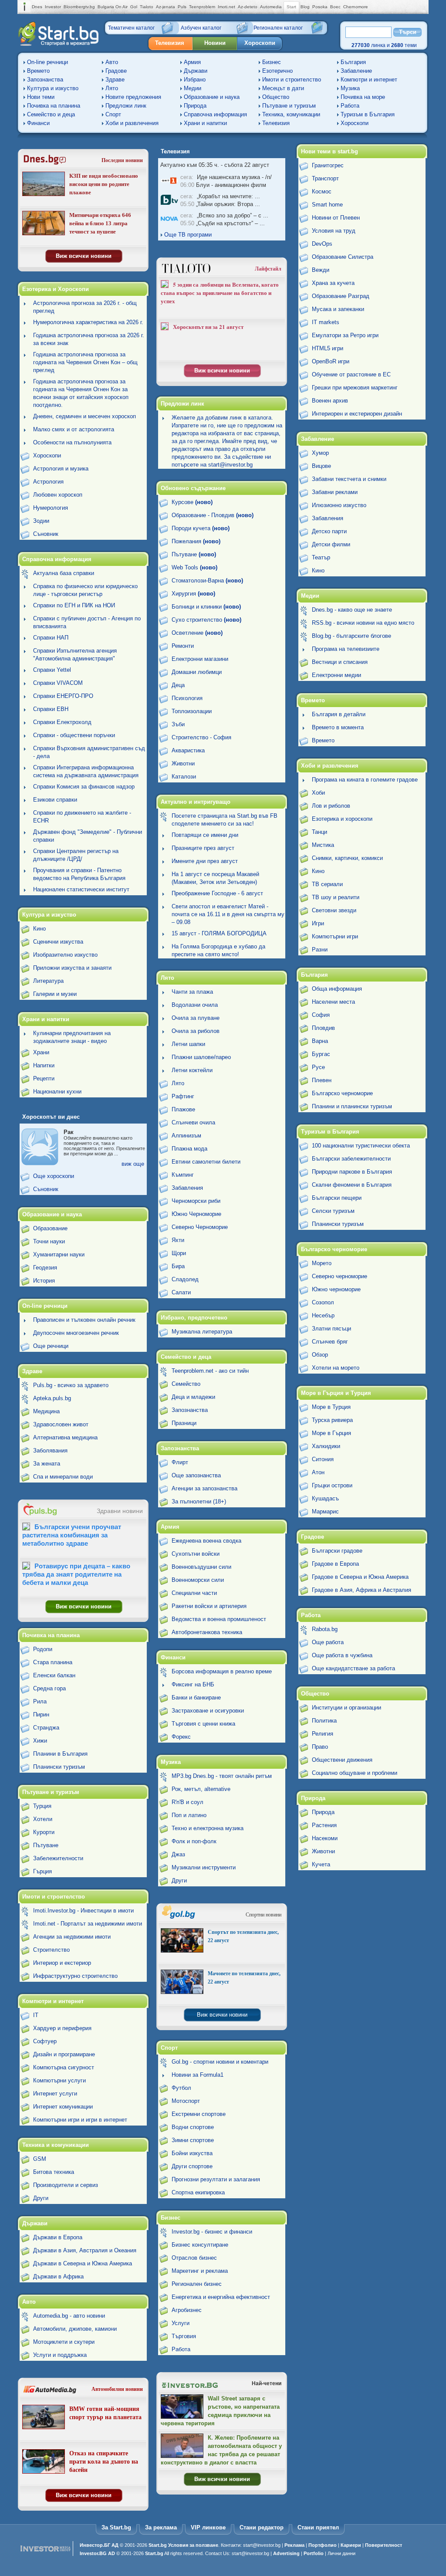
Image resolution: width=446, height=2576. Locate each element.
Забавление (356, 71)
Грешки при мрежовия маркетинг (355, 388)
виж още (133, 1164)
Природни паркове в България (352, 1172)
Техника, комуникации (291, 114)
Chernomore (356, 7)
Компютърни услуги (59, 2080)
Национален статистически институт (81, 889)
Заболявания (50, 1450)
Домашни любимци (197, 672)
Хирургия (193, 594)
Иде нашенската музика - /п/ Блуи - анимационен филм (226, 181)
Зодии (41, 521)
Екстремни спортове (199, 2114)
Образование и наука (212, 97)
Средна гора (49, 1688)
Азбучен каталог (201, 28)
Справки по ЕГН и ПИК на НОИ (74, 605)
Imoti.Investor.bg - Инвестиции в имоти (83, 1911)
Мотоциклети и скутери (64, 2342)
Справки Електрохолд (62, 722)
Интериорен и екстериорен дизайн (357, 414)
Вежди (321, 270)
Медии (193, 88)
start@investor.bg (262, 2545)
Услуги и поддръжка (60, 2355)
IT (36, 2015)
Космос (322, 191)
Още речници (51, 1346)
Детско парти (329, 531)
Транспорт (325, 178)
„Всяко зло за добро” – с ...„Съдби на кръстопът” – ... (224, 219)
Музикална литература (202, 1332)
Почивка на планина (54, 106)
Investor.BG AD (97, 2553)
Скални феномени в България (352, 1185)
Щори (179, 1253)
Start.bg (158, 2545)
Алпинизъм (186, 1136)
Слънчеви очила (193, 1122)
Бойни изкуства (192, 2153)
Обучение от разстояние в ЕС (351, 374)
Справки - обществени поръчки (74, 735)
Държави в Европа (58, 2237)
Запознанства (45, 80)
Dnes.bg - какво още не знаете (352, 610)
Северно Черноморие (200, 1227)
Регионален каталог (278, 28)
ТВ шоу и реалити (336, 897)
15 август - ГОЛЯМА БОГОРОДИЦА (219, 933)
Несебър (323, 1315)
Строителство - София (201, 737)
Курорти (44, 1832)
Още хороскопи (54, 1176)
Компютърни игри (335, 936)
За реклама (161, 2527)
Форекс (181, 1737)
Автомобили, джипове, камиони (75, 2329)
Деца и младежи (193, 1397)
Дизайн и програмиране (64, 2054)
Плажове (183, 1109)
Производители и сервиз (66, 2185)
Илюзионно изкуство (339, 505)
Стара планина (53, 1662)
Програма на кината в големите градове (365, 780)
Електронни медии (336, 675)
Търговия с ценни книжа (203, 1724)
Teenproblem (202, 7)
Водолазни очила (195, 1005)
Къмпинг (183, 1175)
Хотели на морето (336, 1368)
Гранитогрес (328, 165)
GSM (40, 2159)
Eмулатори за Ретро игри (345, 335)
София (321, 1015)
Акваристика (188, 750)
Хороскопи (260, 43)
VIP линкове (208, 2527)
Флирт (180, 1462)
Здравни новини (120, 1511)
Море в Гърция (331, 1433)
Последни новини (122, 160)
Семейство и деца (51, 114)
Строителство (51, 1950)
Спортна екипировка (198, 2192)
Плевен (322, 1080)
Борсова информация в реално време (222, 1671)
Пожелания (196, 541)
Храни (41, 1052)
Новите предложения (133, 97)
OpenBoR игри (331, 361)
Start (291, 7)
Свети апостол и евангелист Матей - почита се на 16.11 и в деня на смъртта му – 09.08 (228, 914)
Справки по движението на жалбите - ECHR (82, 817)
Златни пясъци (331, 1329)
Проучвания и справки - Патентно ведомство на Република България (79, 874)
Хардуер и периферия (62, 2028)
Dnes (37, 7)
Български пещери (337, 1198)
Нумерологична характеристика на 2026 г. (88, 322)
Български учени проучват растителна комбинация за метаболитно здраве (72, 1535)
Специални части (194, 1593)
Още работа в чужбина (342, 1655)
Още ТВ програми (187, 235)
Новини (215, 43)
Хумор (320, 453)
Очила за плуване (196, 1018)
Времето (38, 71)
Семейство (186, 1384)
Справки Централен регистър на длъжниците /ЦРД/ (76, 855)
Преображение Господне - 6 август (217, 893)
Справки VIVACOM (58, 683)
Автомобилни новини (117, 2389)
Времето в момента (338, 727)
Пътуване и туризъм (289, 106)
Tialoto (147, 7)
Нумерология (51, 508)
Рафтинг (183, 1096)
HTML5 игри (328, 348)
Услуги (181, 2323)
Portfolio (314, 2553)
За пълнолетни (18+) (199, 1501)
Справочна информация (215, 114)
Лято (112, 88)
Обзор (320, 1355)
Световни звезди (334, 910)
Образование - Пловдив (213, 515)
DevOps (322, 244)
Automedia (271, 7)
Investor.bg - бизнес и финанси (212, 2232)
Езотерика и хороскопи (342, 819)
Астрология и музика (61, 469)
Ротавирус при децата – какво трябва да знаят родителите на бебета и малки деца (76, 1574)
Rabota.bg (325, 1629)
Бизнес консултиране (200, 2245)
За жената (47, 1464)
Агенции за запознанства (204, 1488)
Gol (134, 7)
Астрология (48, 482)
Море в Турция (331, 1407)
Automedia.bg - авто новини (69, 2316)
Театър (321, 557)
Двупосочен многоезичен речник (76, 1333)
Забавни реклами (335, 492)
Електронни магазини (200, 659)
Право (320, 1747)
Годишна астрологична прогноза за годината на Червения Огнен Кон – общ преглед (85, 362)
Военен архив (330, 401)
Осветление (197, 633)
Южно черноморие (336, 1289)
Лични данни (341, 2553)
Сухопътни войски (196, 1554)
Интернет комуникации (63, 2107)
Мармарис (325, 1511)
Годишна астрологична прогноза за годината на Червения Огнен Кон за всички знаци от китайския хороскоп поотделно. (81, 393)
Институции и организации (346, 1708)
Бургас (321, 1054)
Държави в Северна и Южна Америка (83, 2263)
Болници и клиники (206, 607)
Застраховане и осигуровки (208, 1711)
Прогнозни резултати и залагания (216, 2179)
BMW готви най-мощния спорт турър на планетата (105, 2413)
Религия (323, 1734)
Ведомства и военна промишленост (219, 1619)
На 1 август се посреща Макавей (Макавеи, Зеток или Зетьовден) (215, 878)
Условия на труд (334, 231)
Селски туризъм (333, 1211)
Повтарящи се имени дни (205, 835)
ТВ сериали (327, 884)
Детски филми (331, 544)
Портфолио (323, 2545)
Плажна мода (189, 1149)
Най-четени (267, 2383)
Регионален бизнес (197, 2284)
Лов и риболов (331, 806)
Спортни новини (264, 1915)
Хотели (43, 1819)
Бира (178, 1266)
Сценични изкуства (58, 942)
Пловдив (323, 1028)
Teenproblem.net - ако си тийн (210, 1371)
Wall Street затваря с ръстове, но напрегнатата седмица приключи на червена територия (220, 2411)
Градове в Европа (335, 1564)
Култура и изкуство (53, 88)
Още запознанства (196, 1475)
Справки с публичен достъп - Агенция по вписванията (87, 622)
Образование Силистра (343, 257)
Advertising (286, 2553)
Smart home (327, 205)
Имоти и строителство (292, 80)
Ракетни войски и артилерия (209, 1606)
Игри (318, 923)
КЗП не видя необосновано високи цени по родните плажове (104, 184)
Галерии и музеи (55, 994)
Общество (276, 97)
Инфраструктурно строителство (75, 1976)
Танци (319, 832)
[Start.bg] (58, 44)
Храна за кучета (333, 283)
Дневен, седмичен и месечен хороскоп (84, 416)
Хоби (318, 793)
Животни (183, 763)
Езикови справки (55, 800)
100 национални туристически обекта (361, 1146)
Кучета (321, 1864)
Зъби (178, 724)
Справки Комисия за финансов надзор (84, 787)
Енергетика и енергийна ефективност (221, 2297)
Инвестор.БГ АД (99, 2545)
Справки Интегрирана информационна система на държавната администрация (86, 771)
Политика (324, 1721)
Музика (350, 88)
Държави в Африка (58, 2276)
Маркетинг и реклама (200, 2271)
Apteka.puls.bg (52, 1398)
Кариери (351, 2545)
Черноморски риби (196, 1201)
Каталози (184, 777)
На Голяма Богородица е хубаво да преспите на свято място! (218, 950)
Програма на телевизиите (346, 649)
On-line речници (47, 62)
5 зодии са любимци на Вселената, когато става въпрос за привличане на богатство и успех (220, 293)
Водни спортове (193, 2127)
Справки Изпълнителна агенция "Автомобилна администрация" (75, 655)
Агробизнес (187, 2310)
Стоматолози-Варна (207, 581)
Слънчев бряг (330, 1342)
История (44, 1281)
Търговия (184, 2336)
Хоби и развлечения (132, 123)
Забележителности (58, 1858)
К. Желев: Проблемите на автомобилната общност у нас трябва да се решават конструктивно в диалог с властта (221, 2450)
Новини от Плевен (336, 218)
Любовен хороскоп (58, 495)
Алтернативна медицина (65, 1437)
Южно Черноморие (196, 1214)
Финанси (38, 123)
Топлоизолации (192, 711)
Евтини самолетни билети (206, 1162)
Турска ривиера (332, 1420)
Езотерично (277, 71)
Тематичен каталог (131, 28)
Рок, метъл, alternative (201, 1789)
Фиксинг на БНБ (193, 1684)
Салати (181, 1292)
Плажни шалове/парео (201, 1057)
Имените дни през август (205, 861)
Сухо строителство (206, 620)
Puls (182, 7)
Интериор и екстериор (62, 1963)
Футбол (181, 2088)
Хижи (40, 1741)
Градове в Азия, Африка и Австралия (362, 1590)
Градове (116, 71)
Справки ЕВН (51, 709)
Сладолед (185, 1279)
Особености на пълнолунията (72, 442)
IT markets (326, 322)
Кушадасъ (325, 1498)
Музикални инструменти (204, 1867)
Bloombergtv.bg (79, 7)
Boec (335, 7)
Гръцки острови (332, 1485)
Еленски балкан (54, 1675)
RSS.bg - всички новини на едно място (363, 623)
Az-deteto (248, 7)
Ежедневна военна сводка (206, 1541)
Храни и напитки (205, 123)
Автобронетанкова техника (207, 1632)
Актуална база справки (64, 573)
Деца (178, 685)
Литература (48, 981)
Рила (40, 1701)
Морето (322, 1263)
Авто (112, 62)
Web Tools (194, 567)
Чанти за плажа (192, 992)
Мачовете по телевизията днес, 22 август (244, 1978)
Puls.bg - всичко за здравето (71, 1385)
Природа (195, 106)
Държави (196, 71)
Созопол (323, 1302)
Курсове (192, 502)
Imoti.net (226, 7)
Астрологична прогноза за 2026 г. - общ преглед (85, 307)
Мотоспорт (186, 2101)
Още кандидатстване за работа (353, 1668)
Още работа (328, 1642)
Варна (320, 1041)
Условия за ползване (193, 2545)
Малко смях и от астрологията (74, 429)
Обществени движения (342, 1760)
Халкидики (326, 1446)
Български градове (337, 1551)
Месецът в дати (283, 88)
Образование (50, 1228)
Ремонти (183, 646)
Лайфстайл (268, 269)
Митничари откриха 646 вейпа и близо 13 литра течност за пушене (100, 223)
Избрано (195, 80)
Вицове (321, 466)
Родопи (43, 1649)
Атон (318, 1472)
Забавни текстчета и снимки (349, 479)
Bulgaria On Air (113, 7)
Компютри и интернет (369, 80)
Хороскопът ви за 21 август (208, 327)
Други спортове (192, 2166)
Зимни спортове (193, 2140)
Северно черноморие (340, 1276)
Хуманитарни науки (59, 1254)
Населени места (333, 1002)
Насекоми (325, 1838)
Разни (320, 949)
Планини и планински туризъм (352, 1106)
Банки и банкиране (196, 1698)
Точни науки (49, 1241)
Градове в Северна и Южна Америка (360, 1577)
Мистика (323, 845)
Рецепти (44, 1078)
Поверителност (383, 2545)
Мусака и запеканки (338, 309)
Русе (318, 1067)
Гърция (42, 1871)
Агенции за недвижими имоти (72, 1937)
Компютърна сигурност (64, 2067)
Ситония (323, 1459)
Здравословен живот (61, 1424)
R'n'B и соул (188, 1802)
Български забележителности (351, 1159)
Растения (324, 1825)
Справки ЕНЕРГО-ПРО (63, 696)
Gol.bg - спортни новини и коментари (220, 2062)
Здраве (115, 80)
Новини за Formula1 (198, 2075)
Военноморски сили (198, 1580)
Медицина (46, 1411)
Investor (53, 7)
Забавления (187, 1188)
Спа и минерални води (63, 1477)
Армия (192, 62)
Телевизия (170, 43)
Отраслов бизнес (194, 2258)
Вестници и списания (340, 662)
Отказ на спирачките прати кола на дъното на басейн (104, 2462)
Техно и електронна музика (208, 1828)
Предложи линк (126, 106)
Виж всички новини (84, 256)
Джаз (178, 1854)
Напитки (44, 1065)
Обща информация (337, 989)
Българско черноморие (342, 1093)
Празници (184, 1423)
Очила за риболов (196, 1031)
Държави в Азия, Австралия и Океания (85, 2250)
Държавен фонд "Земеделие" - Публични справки (88, 836)
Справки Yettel (52, 670)
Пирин (41, 1715)
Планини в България (60, 1754)
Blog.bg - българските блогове (351, 636)
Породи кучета (201, 528)
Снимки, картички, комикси (347, 858)
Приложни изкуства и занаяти (72, 968)
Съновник (46, 534)
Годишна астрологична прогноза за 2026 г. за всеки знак (89, 339)
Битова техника (54, 2172)
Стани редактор (262, 2527)
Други (41, 2198)
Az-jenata (166, 7)
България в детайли (339, 714)
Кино (39, 929)
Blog (305, 7)
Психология (187, 698)
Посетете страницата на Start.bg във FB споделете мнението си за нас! (225, 820)
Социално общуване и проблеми (355, 1773)
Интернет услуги (55, 2094)
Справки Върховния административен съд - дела (89, 752)
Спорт (113, 114)
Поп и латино (189, 1815)
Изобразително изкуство (65, 955)
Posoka (320, 7)
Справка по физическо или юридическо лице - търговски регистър (85, 590)
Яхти (178, 1240)
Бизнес (272, 62)
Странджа (46, 1728)
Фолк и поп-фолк (194, 1841)
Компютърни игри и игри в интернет (80, 2120)
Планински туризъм (59, 1767)
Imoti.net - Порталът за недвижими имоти (88, 1924)
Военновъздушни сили (201, 1567)
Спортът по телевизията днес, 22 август (243, 1936)
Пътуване (46, 1845)
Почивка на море (363, 97)
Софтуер (45, 2041)
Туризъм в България (368, 114)
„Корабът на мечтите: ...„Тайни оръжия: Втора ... (220, 200)
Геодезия (45, 1268)
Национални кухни (57, 1092)
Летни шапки (188, 1044)
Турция (42, 1806)
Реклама (294, 2545)
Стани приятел (318, 2527)
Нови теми (41, 97)
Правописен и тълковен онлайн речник (84, 1320)
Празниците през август (203, 848)
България (353, 62)
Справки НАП (51, 638)
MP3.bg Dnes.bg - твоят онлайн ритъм (222, 1776)
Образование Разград (341, 296)
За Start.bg (116, 2527)
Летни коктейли (192, 1070)
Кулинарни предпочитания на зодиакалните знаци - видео (72, 1037)
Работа (350, 106)
